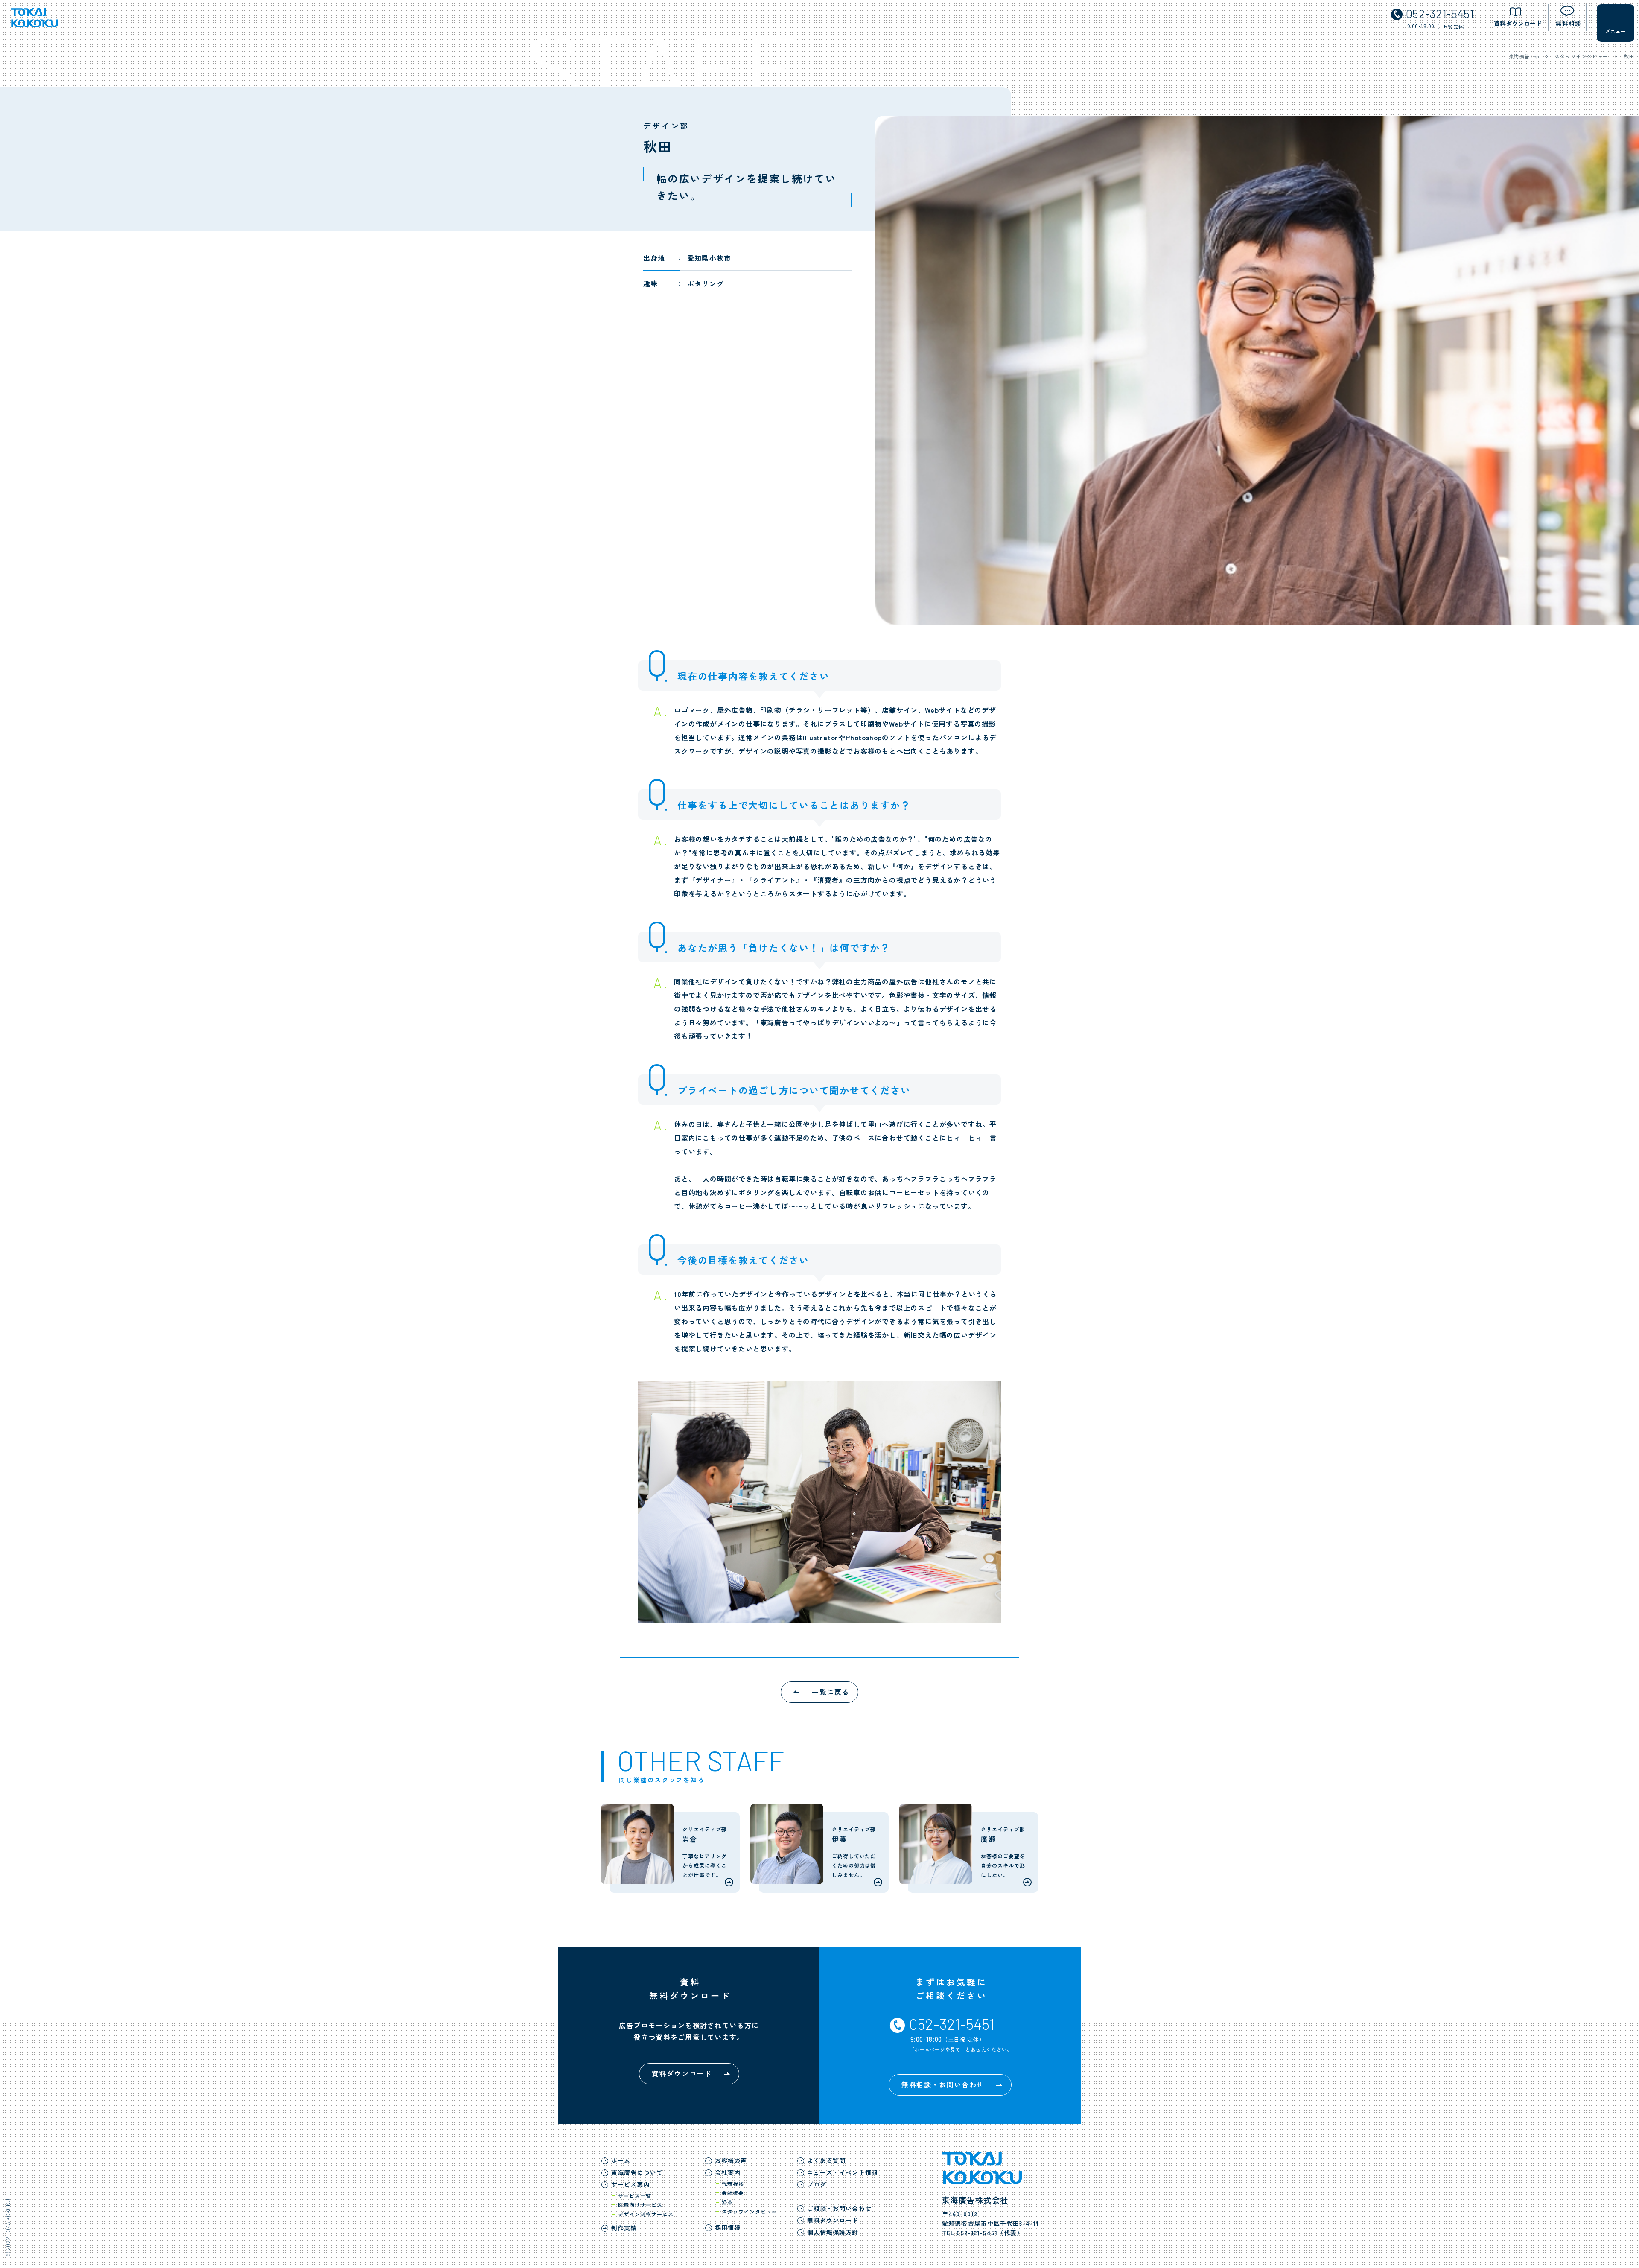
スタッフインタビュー (1581, 56)
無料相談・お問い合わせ (943, 2084)
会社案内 (728, 2172)
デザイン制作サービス (646, 2214)
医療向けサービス (640, 2205)
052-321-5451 (977, 2233)
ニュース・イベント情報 (843, 2172)
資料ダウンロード (682, 2073)
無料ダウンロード (833, 2220)
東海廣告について (637, 2172)
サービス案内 (631, 2184)
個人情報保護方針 (833, 2232)
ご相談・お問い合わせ (839, 2208)
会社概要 (733, 2193)
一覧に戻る (831, 1692)
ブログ (817, 2184)
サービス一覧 (635, 2196)
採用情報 (728, 2227)
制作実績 (624, 2228)
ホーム (621, 2160)
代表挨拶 (733, 2184)
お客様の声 (731, 2160)
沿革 (727, 2202)
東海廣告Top (1524, 56)
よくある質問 (827, 2160)
